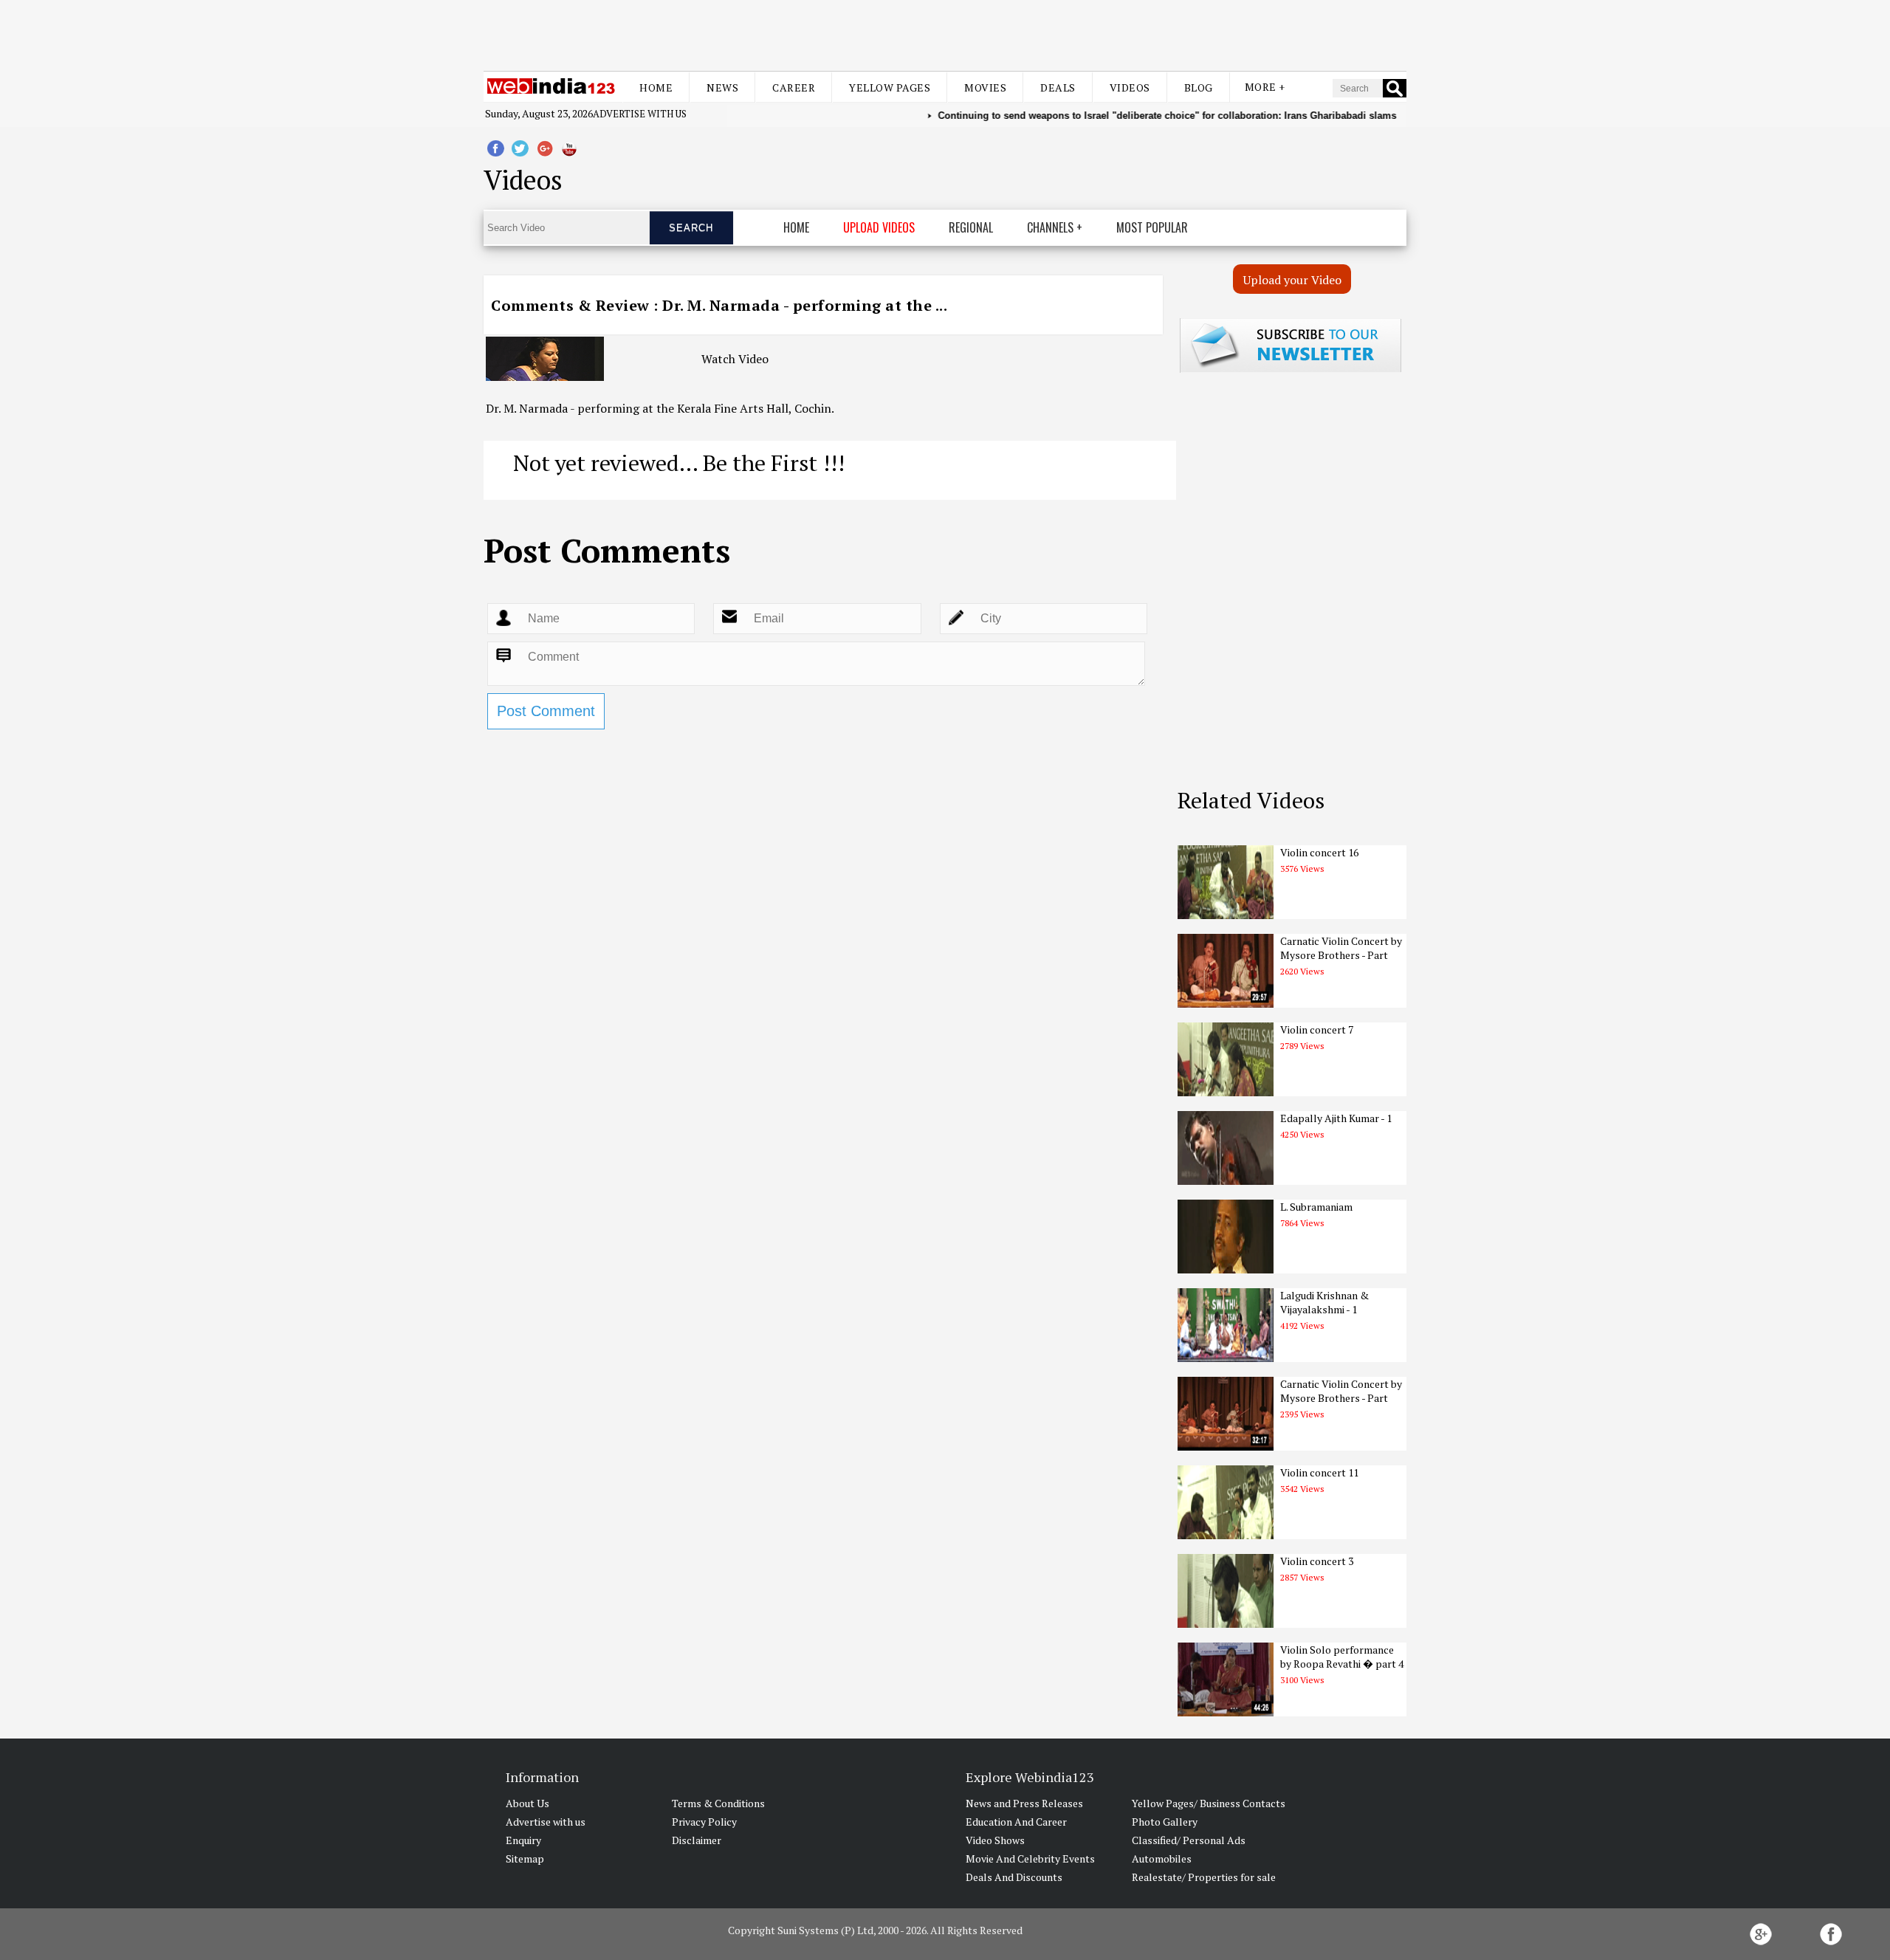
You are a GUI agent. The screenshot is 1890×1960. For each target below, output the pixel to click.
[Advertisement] (945, 35)
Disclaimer (697, 1840)
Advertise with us (640, 114)
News (722, 87)
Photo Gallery (1165, 1822)
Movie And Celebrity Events (1030, 1858)
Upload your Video (1292, 280)
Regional (971, 227)
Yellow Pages (890, 87)
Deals (1058, 87)
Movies (985, 87)
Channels (1050, 227)
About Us (528, 1803)
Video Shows (995, 1840)
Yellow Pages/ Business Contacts (1209, 1803)
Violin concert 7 (1317, 1029)
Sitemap (525, 1858)
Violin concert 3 (1317, 1561)
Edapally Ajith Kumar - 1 (1336, 1118)
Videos (1130, 87)
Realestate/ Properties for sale (1204, 1877)
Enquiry (523, 1840)
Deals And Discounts (1014, 1877)
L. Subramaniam (1316, 1207)
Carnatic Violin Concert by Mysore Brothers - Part (1341, 948)
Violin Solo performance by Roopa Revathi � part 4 (1342, 1657)
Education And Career (1016, 1822)
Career (794, 87)
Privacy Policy (704, 1822)
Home (656, 87)
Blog (1199, 87)
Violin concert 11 (1319, 1472)
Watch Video (735, 359)
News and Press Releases (1024, 1803)
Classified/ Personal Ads (1189, 1840)
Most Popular (1152, 227)
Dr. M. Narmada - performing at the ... (805, 305)
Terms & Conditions (718, 1803)
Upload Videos (879, 227)
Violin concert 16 (1319, 852)
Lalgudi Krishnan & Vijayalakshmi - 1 (1324, 1302)
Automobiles (1162, 1858)
